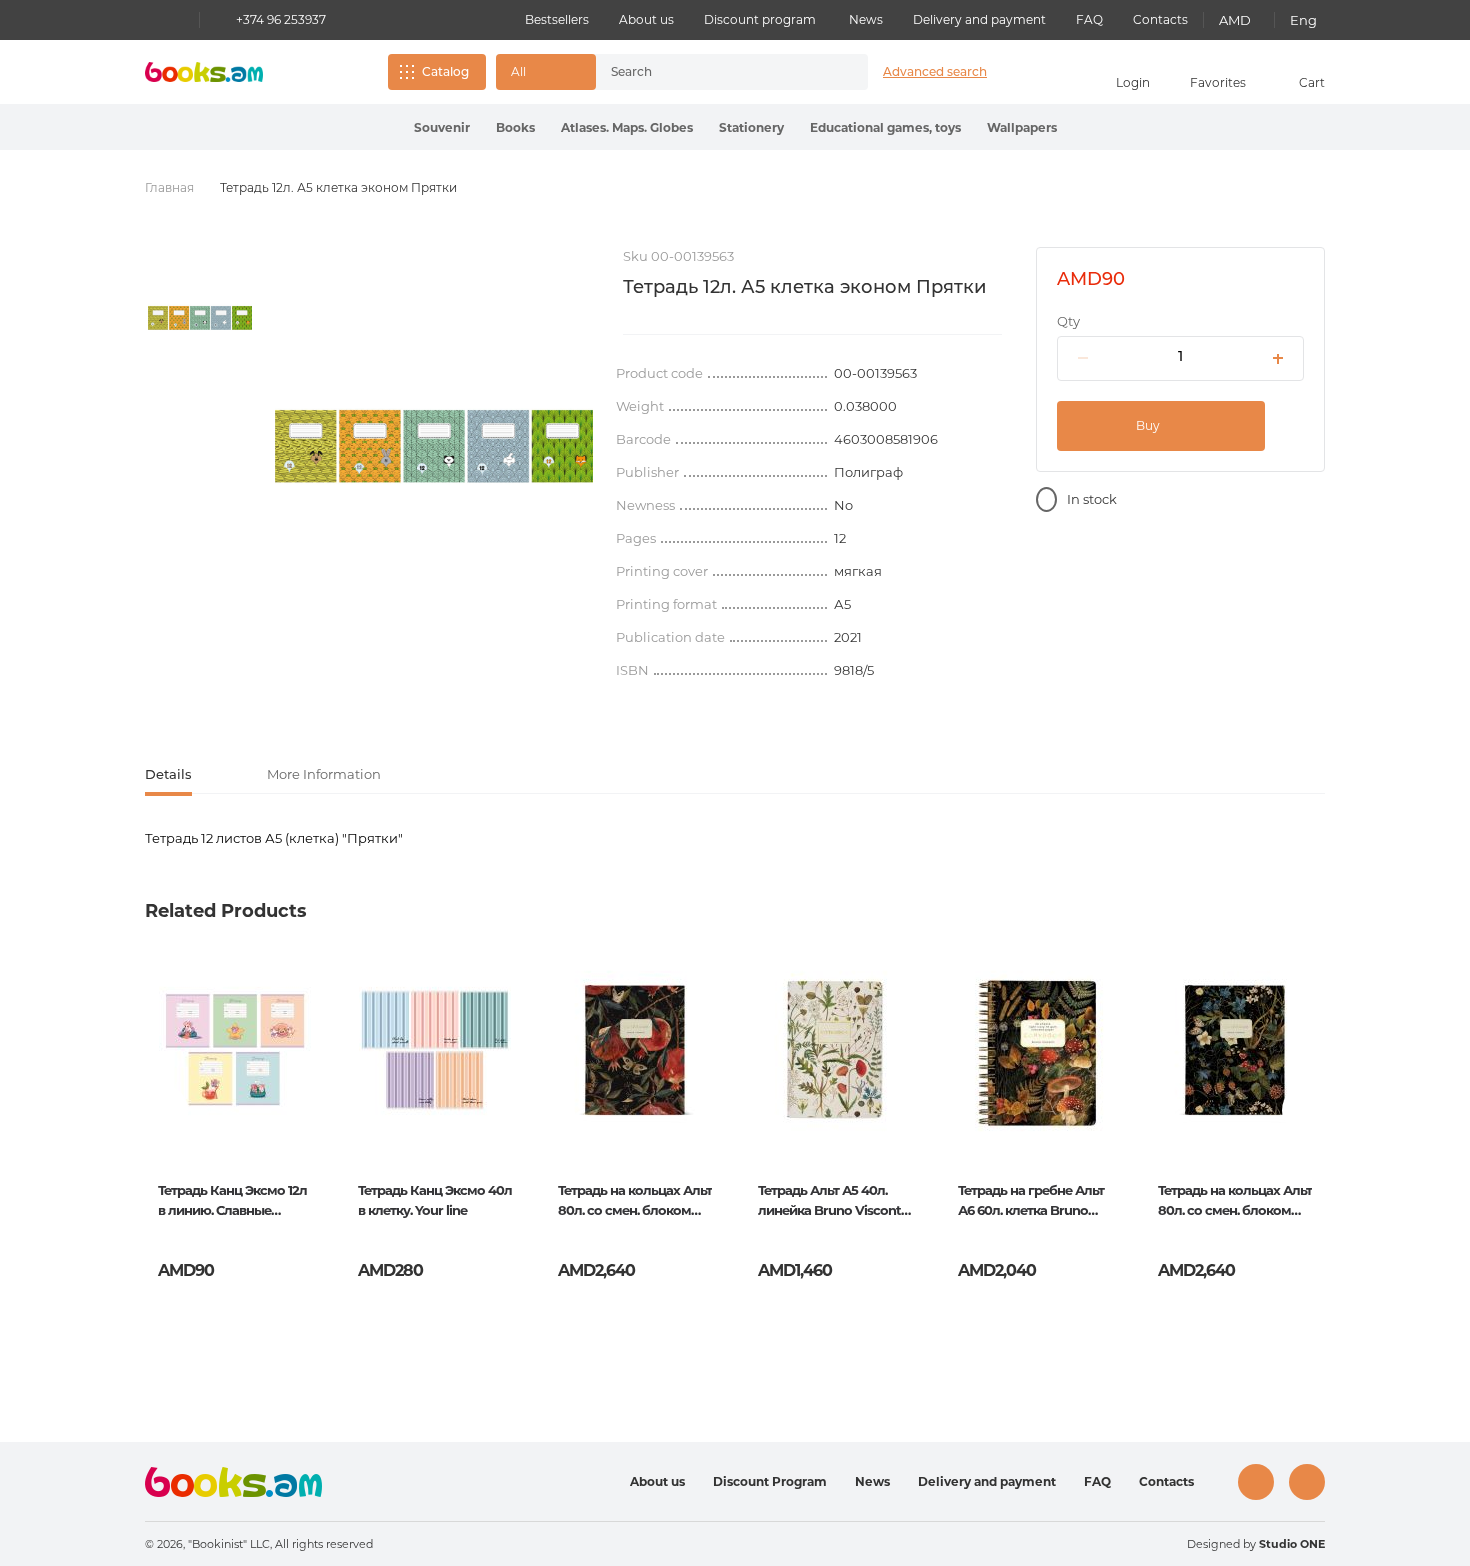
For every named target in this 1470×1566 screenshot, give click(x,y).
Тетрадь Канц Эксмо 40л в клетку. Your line (435, 1200)
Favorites (1218, 82)
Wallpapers (1022, 127)
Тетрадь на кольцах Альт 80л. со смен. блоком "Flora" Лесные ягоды (1235, 1202)
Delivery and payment (979, 19)
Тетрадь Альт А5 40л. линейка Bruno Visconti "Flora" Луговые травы (831, 1202)
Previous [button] (161, 1110)
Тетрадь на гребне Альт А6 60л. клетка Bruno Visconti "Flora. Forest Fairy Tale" (1031, 1202)
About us (646, 19)
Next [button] (1308, 1110)
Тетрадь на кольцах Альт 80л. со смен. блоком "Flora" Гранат (635, 1202)
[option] (200, 318)
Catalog (445, 71)
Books (515, 127)
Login (1133, 82)
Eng (1303, 20)
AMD (1235, 20)
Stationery (751, 127)
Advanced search (935, 71)
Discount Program (770, 1481)
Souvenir (442, 127)
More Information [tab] (324, 774)
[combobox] (711, 72)
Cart (1312, 82)
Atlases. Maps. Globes (627, 127)
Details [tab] (168, 774)
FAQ (1089, 19)
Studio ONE (1292, 1544)
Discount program (760, 19)
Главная (169, 187)
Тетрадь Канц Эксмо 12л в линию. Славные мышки (232, 1202)
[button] (546, 72)
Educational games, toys (885, 127)
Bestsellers (557, 19)
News (866, 19)
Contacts (1160, 19)
